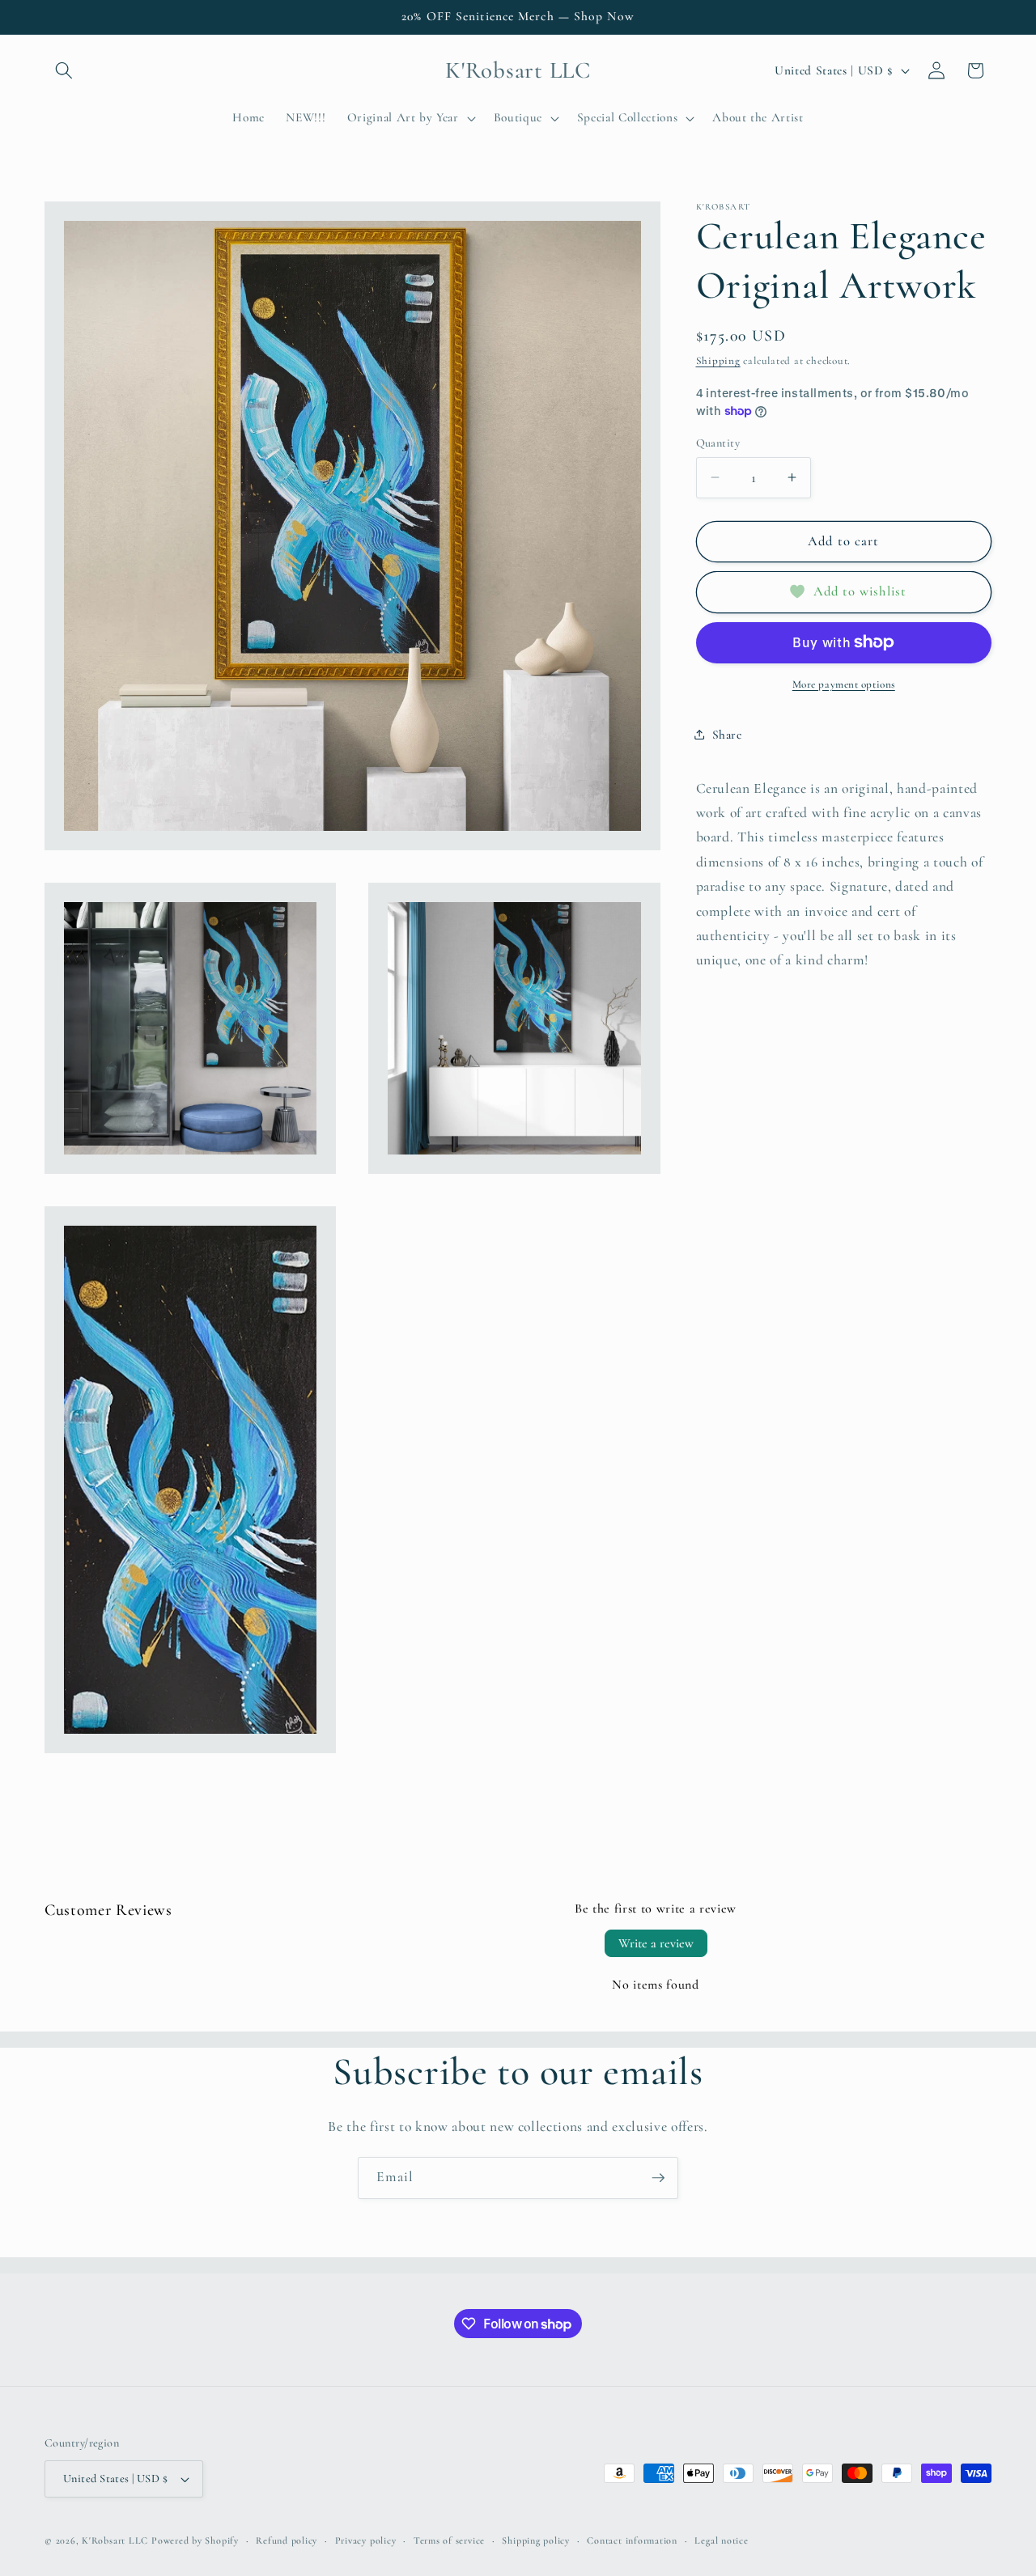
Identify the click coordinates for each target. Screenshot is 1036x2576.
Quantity (718, 442)
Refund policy (287, 2540)
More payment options (844, 684)
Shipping (718, 361)
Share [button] (727, 734)
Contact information (632, 2540)
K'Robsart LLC (115, 2540)
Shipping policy (536, 2540)
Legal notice (721, 2540)
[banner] (844, 874)
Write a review (656, 1943)
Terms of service (449, 2540)
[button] (64, 70)
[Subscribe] (658, 2178)
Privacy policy (366, 2540)
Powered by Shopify (195, 2540)
